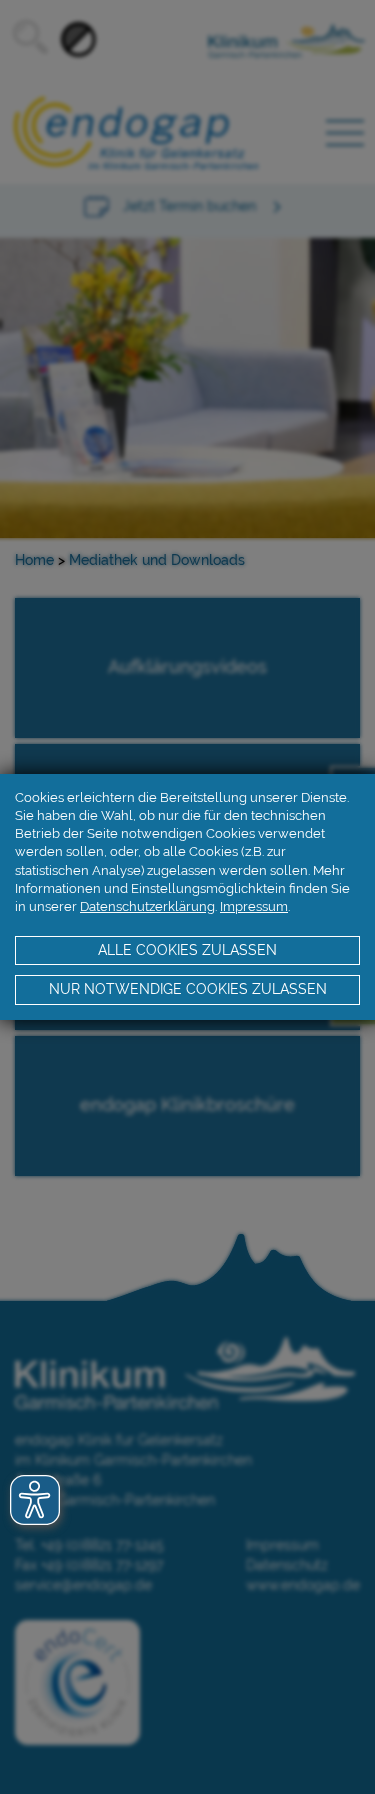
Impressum (254, 906)
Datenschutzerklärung (147, 906)
